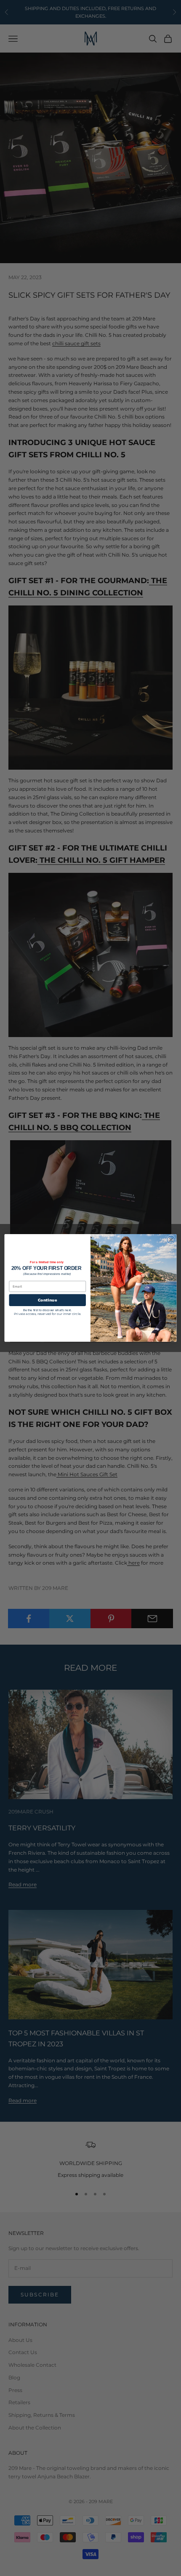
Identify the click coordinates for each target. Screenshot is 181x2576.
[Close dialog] (171, 1240)
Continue (47, 1300)
